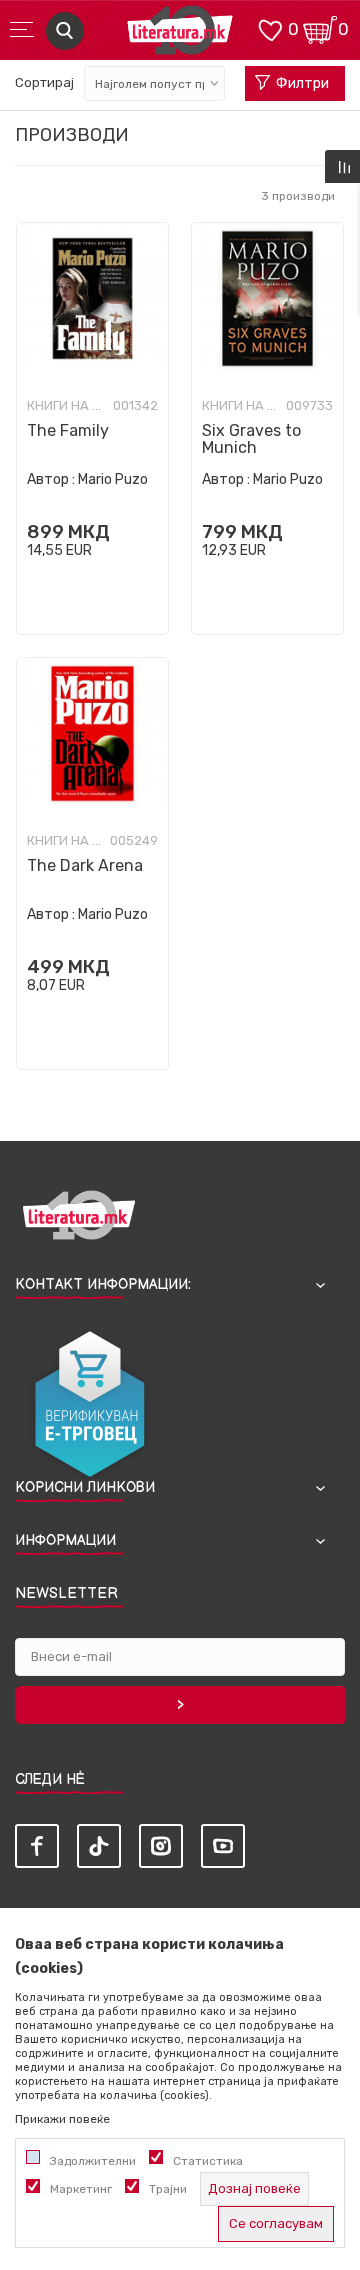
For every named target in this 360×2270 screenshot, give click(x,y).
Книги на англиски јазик (67, 406)
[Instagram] (161, 1846)
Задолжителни (93, 2161)
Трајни (168, 2189)
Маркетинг (81, 2189)
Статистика (208, 2161)
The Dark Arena (85, 865)
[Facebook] (37, 1846)
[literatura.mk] (180, 35)
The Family (68, 430)
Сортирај (44, 82)
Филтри (302, 83)
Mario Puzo (113, 479)
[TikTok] (99, 1846)
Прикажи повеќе (62, 2119)
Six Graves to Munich (251, 439)
